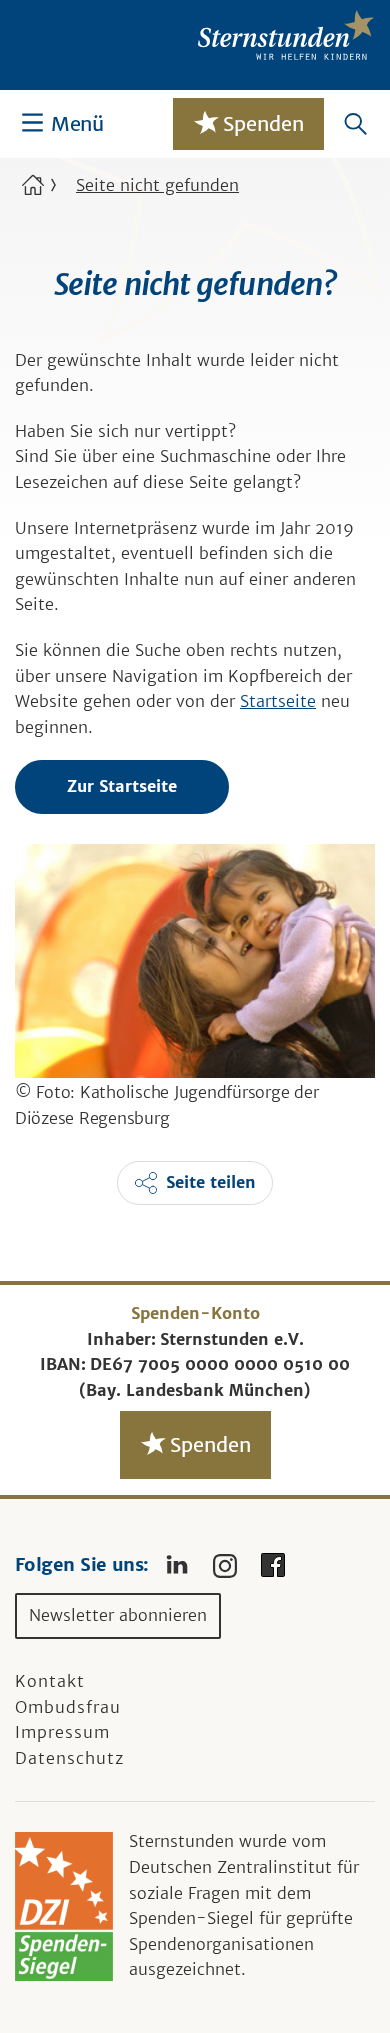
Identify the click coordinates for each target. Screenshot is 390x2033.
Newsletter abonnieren (118, 1615)
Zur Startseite (122, 786)
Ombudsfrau (68, 1707)
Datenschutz (69, 1758)
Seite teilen (211, 1182)
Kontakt (50, 1681)
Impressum (62, 1732)
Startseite (278, 701)
